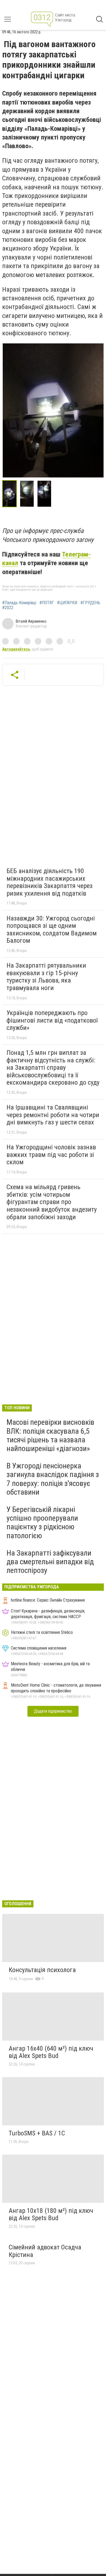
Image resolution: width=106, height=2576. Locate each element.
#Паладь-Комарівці (19, 603)
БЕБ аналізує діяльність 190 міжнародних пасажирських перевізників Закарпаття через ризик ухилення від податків (49, 882)
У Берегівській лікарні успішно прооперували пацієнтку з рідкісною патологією (42, 1523)
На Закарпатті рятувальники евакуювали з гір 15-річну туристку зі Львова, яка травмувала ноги (46, 977)
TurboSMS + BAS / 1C (37, 2133)
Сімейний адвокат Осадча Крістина (45, 2251)
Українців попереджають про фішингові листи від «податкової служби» (52, 1020)
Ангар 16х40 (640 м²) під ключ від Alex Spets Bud (51, 2052)
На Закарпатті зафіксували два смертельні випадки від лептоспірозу (50, 1562)
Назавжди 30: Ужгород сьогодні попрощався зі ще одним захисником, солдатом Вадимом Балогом (52, 930)
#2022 (8, 608)
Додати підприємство (53, 1711)
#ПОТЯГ (47, 603)
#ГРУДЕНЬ (90, 603)
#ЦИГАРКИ (67, 603)
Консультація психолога (42, 1970)
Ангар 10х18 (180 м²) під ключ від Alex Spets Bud (51, 2214)
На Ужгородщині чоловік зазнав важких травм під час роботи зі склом (51, 1155)
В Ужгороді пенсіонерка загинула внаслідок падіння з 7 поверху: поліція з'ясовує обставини (53, 1479)
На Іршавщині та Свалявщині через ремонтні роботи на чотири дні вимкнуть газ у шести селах (53, 1115)
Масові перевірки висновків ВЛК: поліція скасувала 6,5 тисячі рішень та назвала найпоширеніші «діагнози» (50, 1435)
